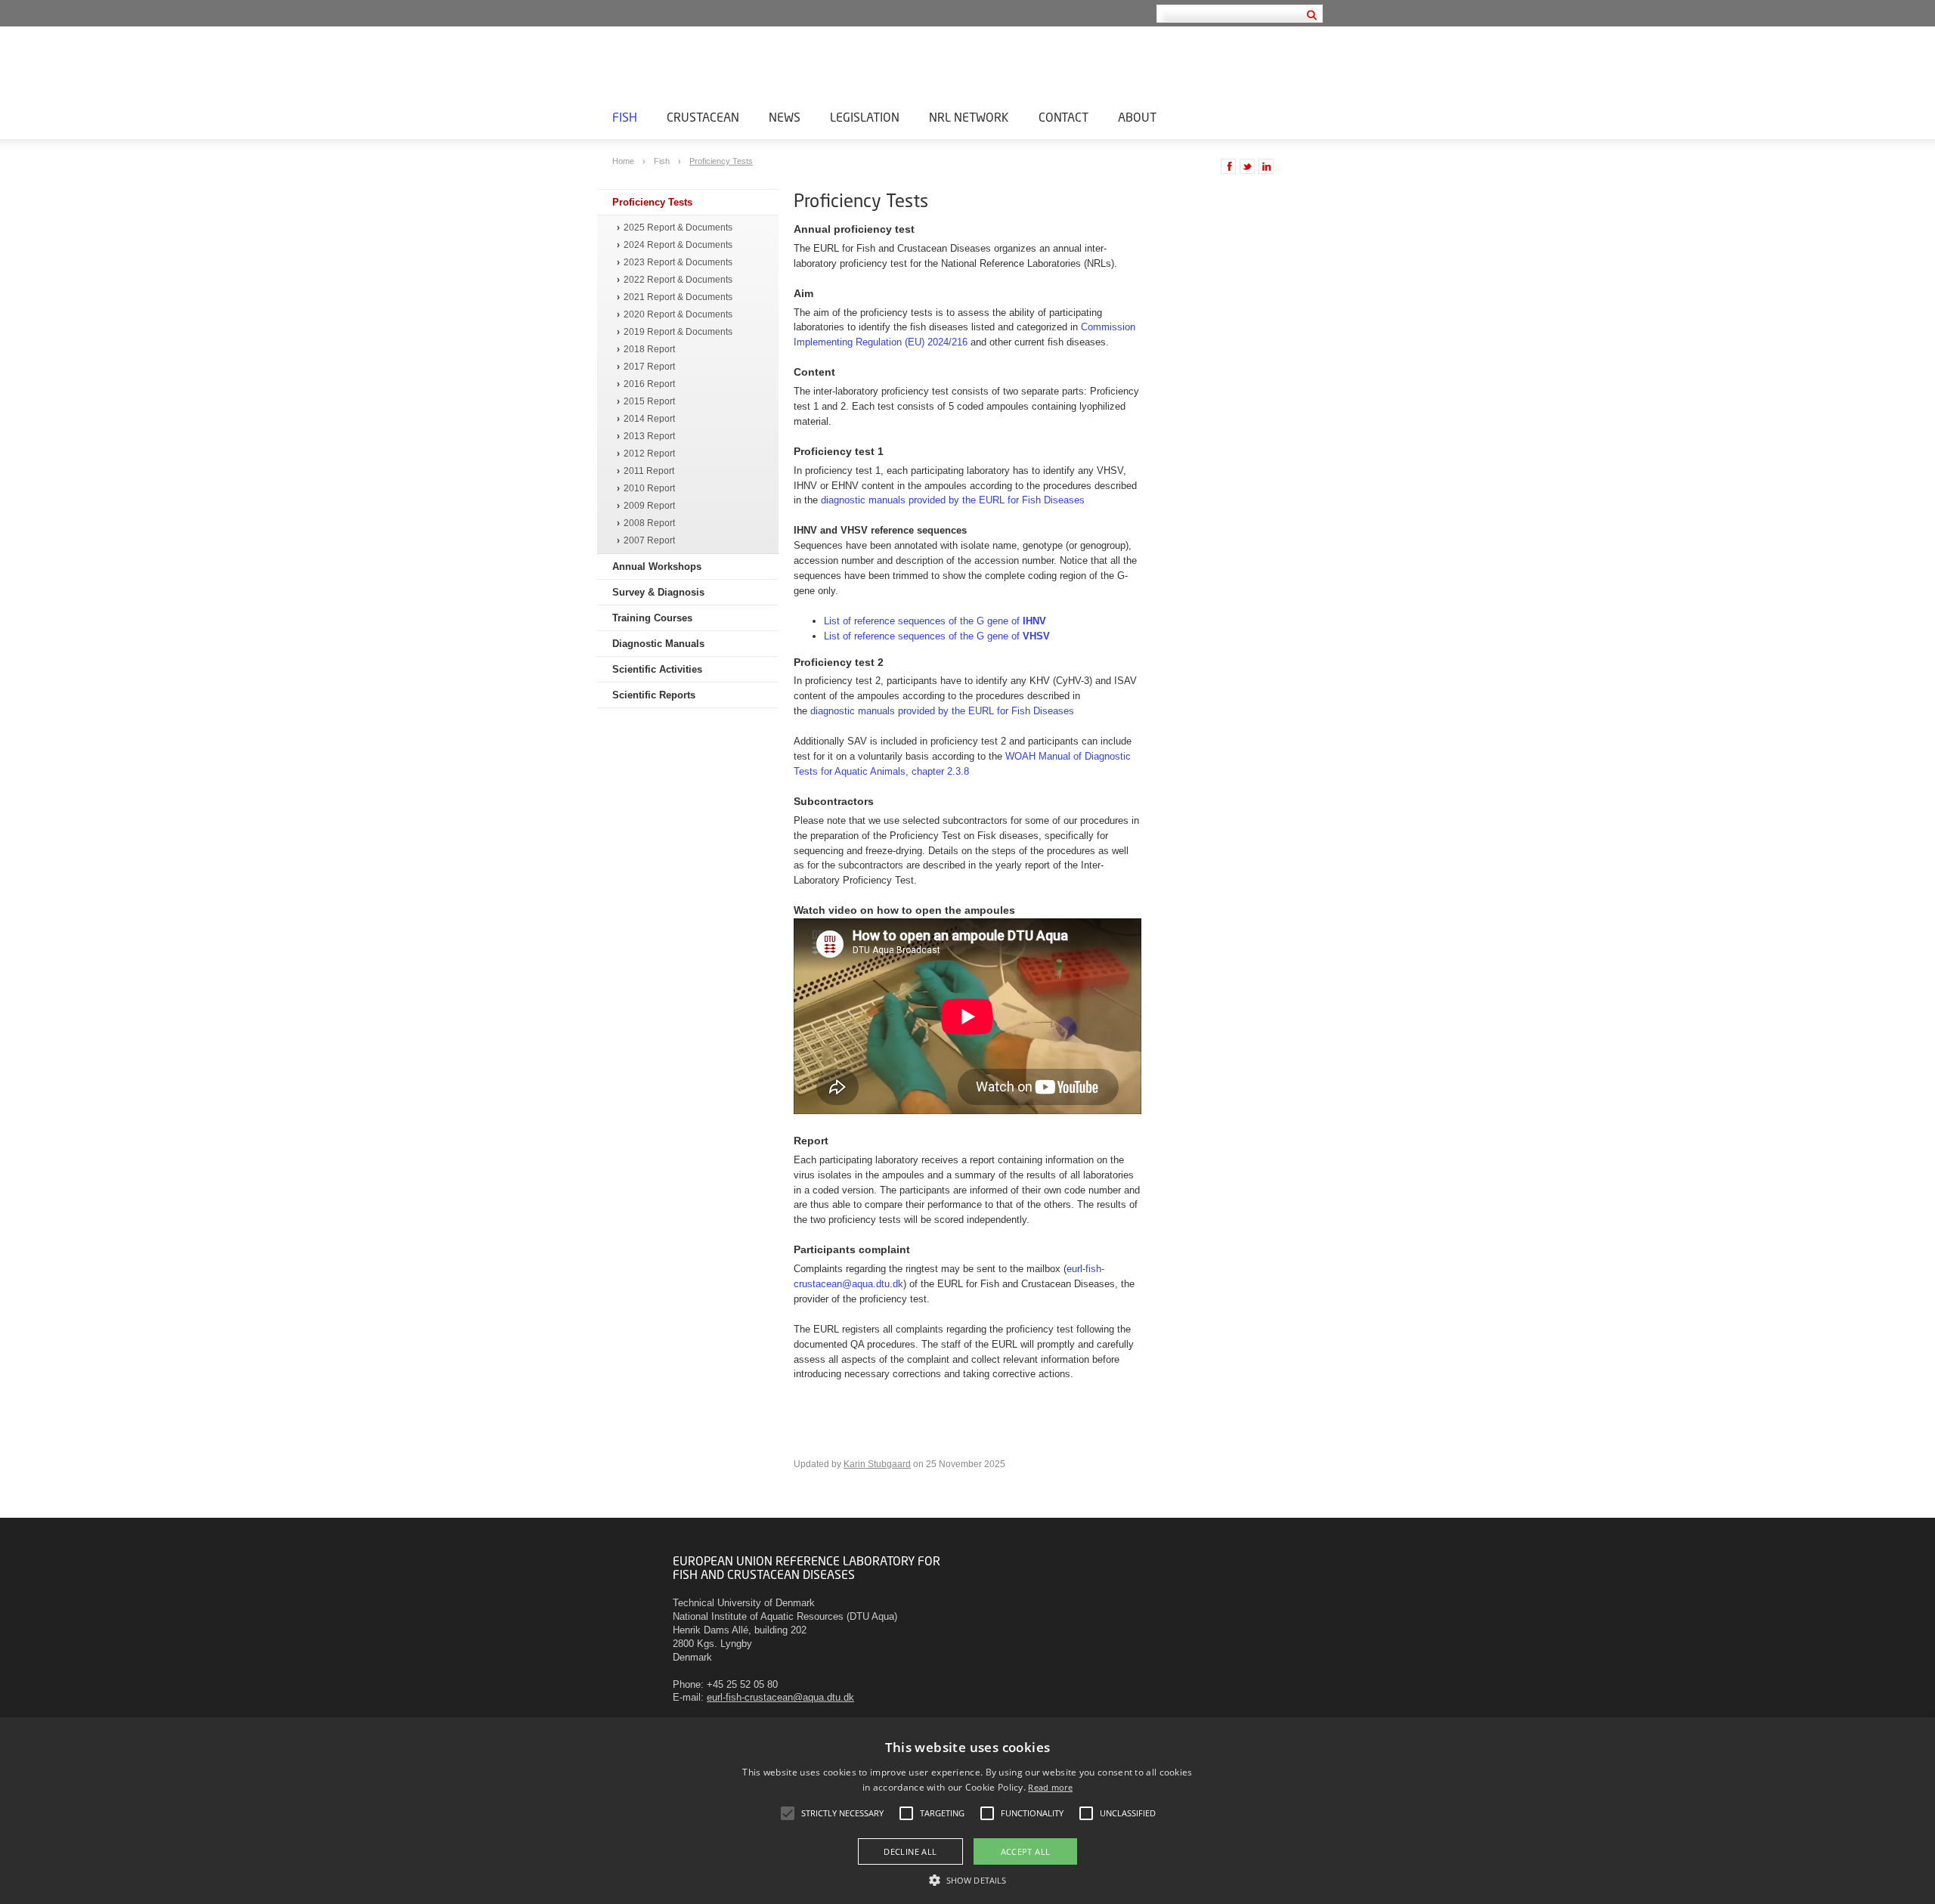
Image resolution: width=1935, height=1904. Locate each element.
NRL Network (969, 117)
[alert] (967, 1811)
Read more (1050, 1787)
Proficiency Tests (721, 161)
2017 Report (649, 367)
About (1137, 117)
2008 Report (649, 523)
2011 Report (649, 471)
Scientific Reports (654, 695)
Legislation (865, 117)
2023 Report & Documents (678, 263)
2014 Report (649, 419)
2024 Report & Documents (678, 245)
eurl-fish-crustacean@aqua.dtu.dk (780, 1697)
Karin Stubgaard (877, 1464)
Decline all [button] (910, 1851)
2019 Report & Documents (678, 332)
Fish (625, 117)
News (785, 117)
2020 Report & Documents (678, 315)
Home (624, 161)
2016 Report (649, 384)
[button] (967, 1879)
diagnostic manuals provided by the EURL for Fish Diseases (953, 500)
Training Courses (652, 618)
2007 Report (649, 541)
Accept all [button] (1026, 1851)
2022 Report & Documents (678, 280)
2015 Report (649, 402)
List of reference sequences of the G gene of (935, 621)
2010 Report (649, 489)
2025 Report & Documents (678, 228)
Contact (1063, 117)
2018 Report (649, 350)
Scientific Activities (657, 669)
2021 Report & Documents (678, 297)
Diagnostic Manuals (658, 644)
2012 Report (649, 454)
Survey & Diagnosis (658, 592)
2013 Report (649, 437)
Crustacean (703, 117)
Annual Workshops (657, 567)
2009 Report (649, 506)
